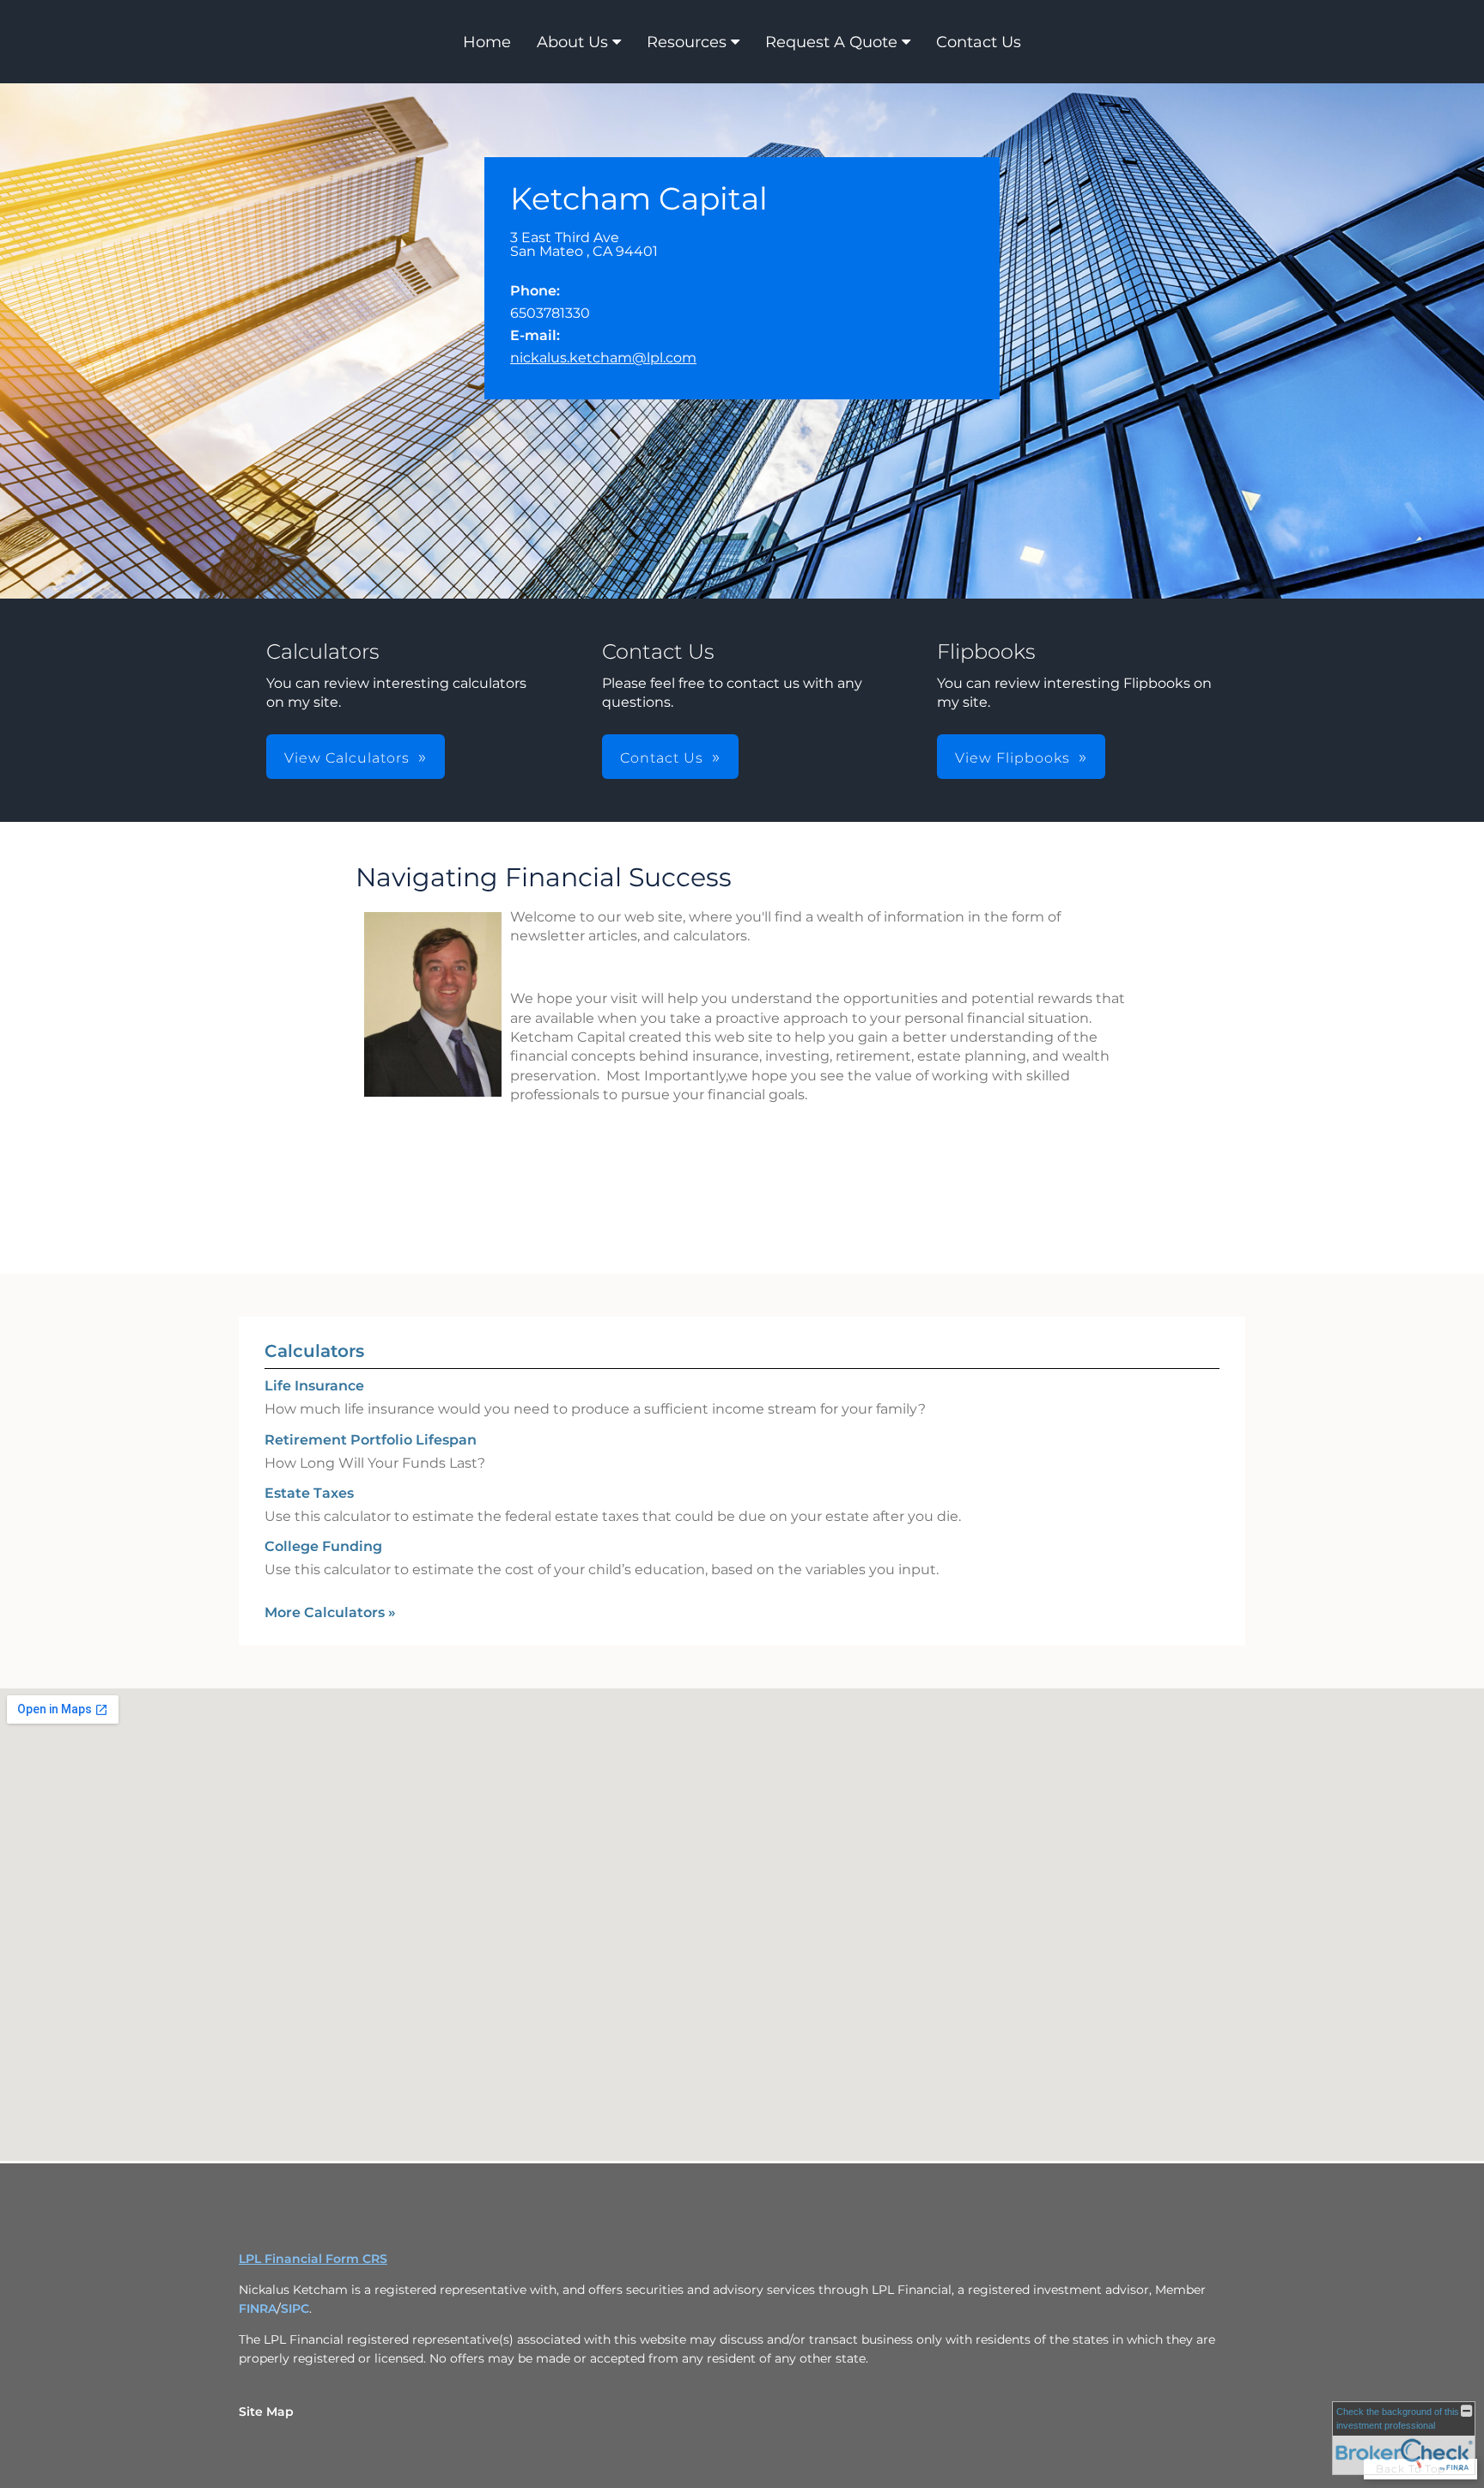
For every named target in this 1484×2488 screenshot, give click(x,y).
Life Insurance (314, 1386)
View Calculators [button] (347, 758)
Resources (687, 42)
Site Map (266, 2412)
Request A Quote (831, 42)
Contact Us (979, 42)
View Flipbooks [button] (1013, 758)
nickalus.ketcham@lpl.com (603, 358)
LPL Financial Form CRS (313, 2259)
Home (487, 42)
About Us (572, 42)
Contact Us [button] (662, 758)
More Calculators (330, 1612)
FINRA (258, 2309)
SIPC (295, 2309)
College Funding (323, 1546)
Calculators (314, 1351)
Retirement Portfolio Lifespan (371, 1440)
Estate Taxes (309, 1493)
